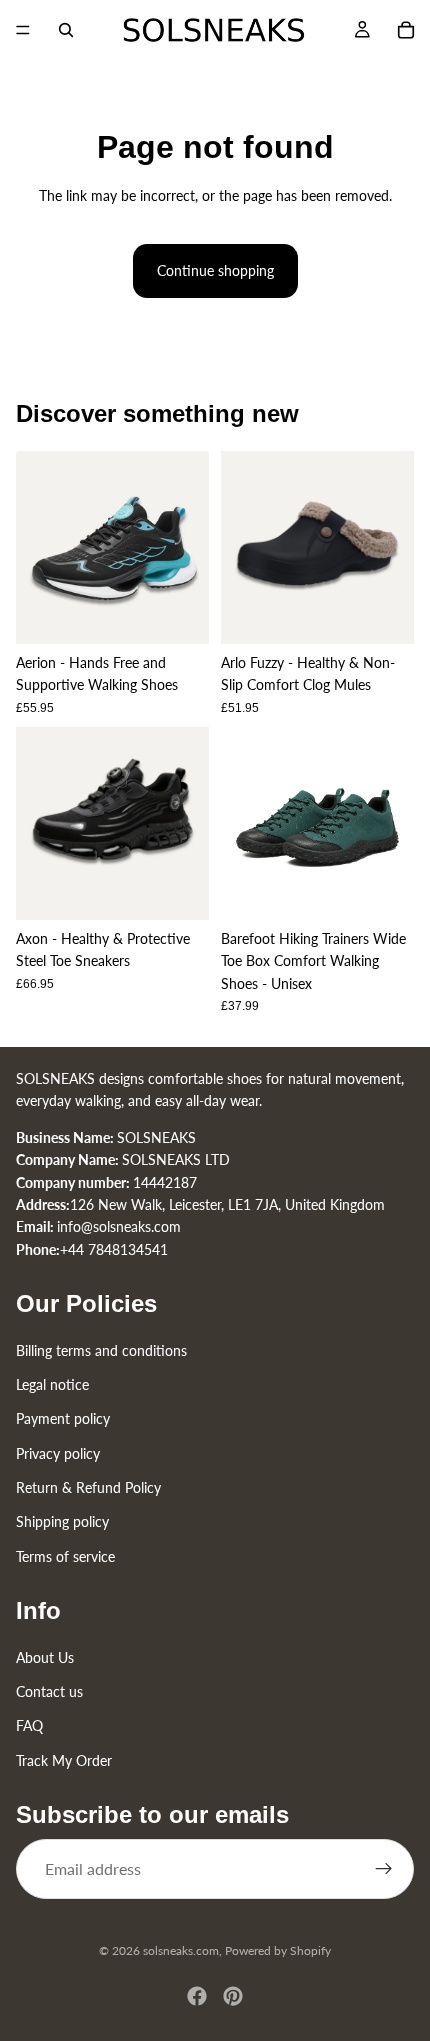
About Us (45, 1657)
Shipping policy (62, 1522)
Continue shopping (215, 270)
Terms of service (65, 1556)
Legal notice (52, 1384)
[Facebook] (197, 1996)
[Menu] (23, 30)
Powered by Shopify (278, 1950)
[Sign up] (384, 1869)
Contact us (49, 1691)
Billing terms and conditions (101, 1350)
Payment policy (63, 1418)
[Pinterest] (233, 1996)
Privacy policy (58, 1453)
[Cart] (406, 30)
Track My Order (64, 1760)
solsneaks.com (181, 1950)
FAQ (29, 1725)
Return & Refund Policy (88, 1487)
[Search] (66, 30)
